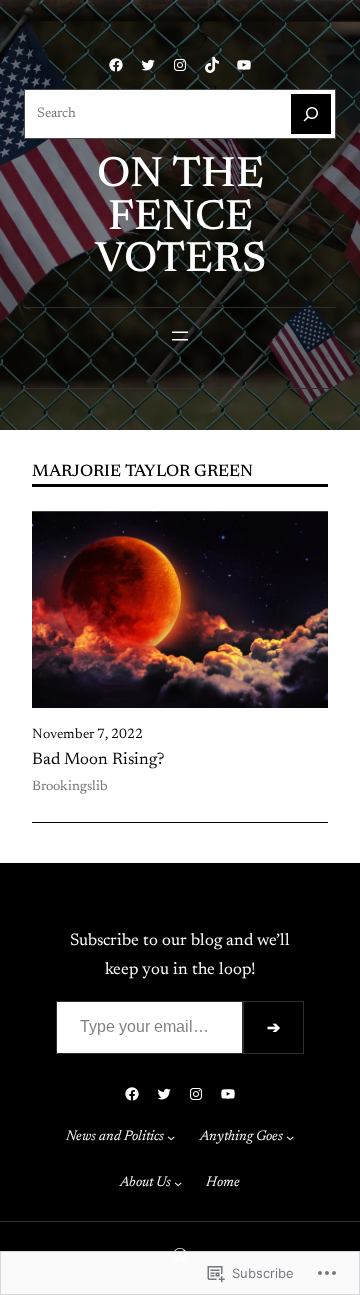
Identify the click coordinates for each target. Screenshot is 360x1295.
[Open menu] (180, 336)
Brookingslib (70, 787)
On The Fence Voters (180, 218)
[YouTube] (244, 65)
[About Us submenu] (178, 1183)
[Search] (311, 114)
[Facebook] (116, 65)
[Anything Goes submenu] (290, 1137)
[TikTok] (212, 65)
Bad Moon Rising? (98, 760)
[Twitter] (148, 65)
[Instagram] (180, 65)
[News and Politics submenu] (171, 1137)
